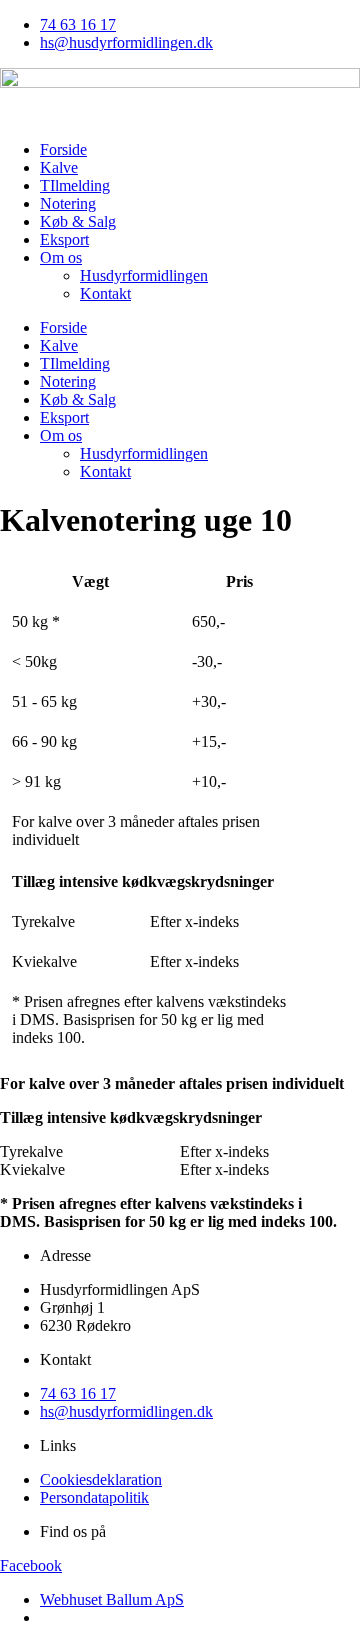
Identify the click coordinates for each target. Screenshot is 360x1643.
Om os (61, 257)
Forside (63, 149)
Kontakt (105, 293)
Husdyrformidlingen (144, 275)
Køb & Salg (78, 221)
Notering (68, 203)
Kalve (59, 167)
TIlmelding (75, 185)
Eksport (64, 239)
